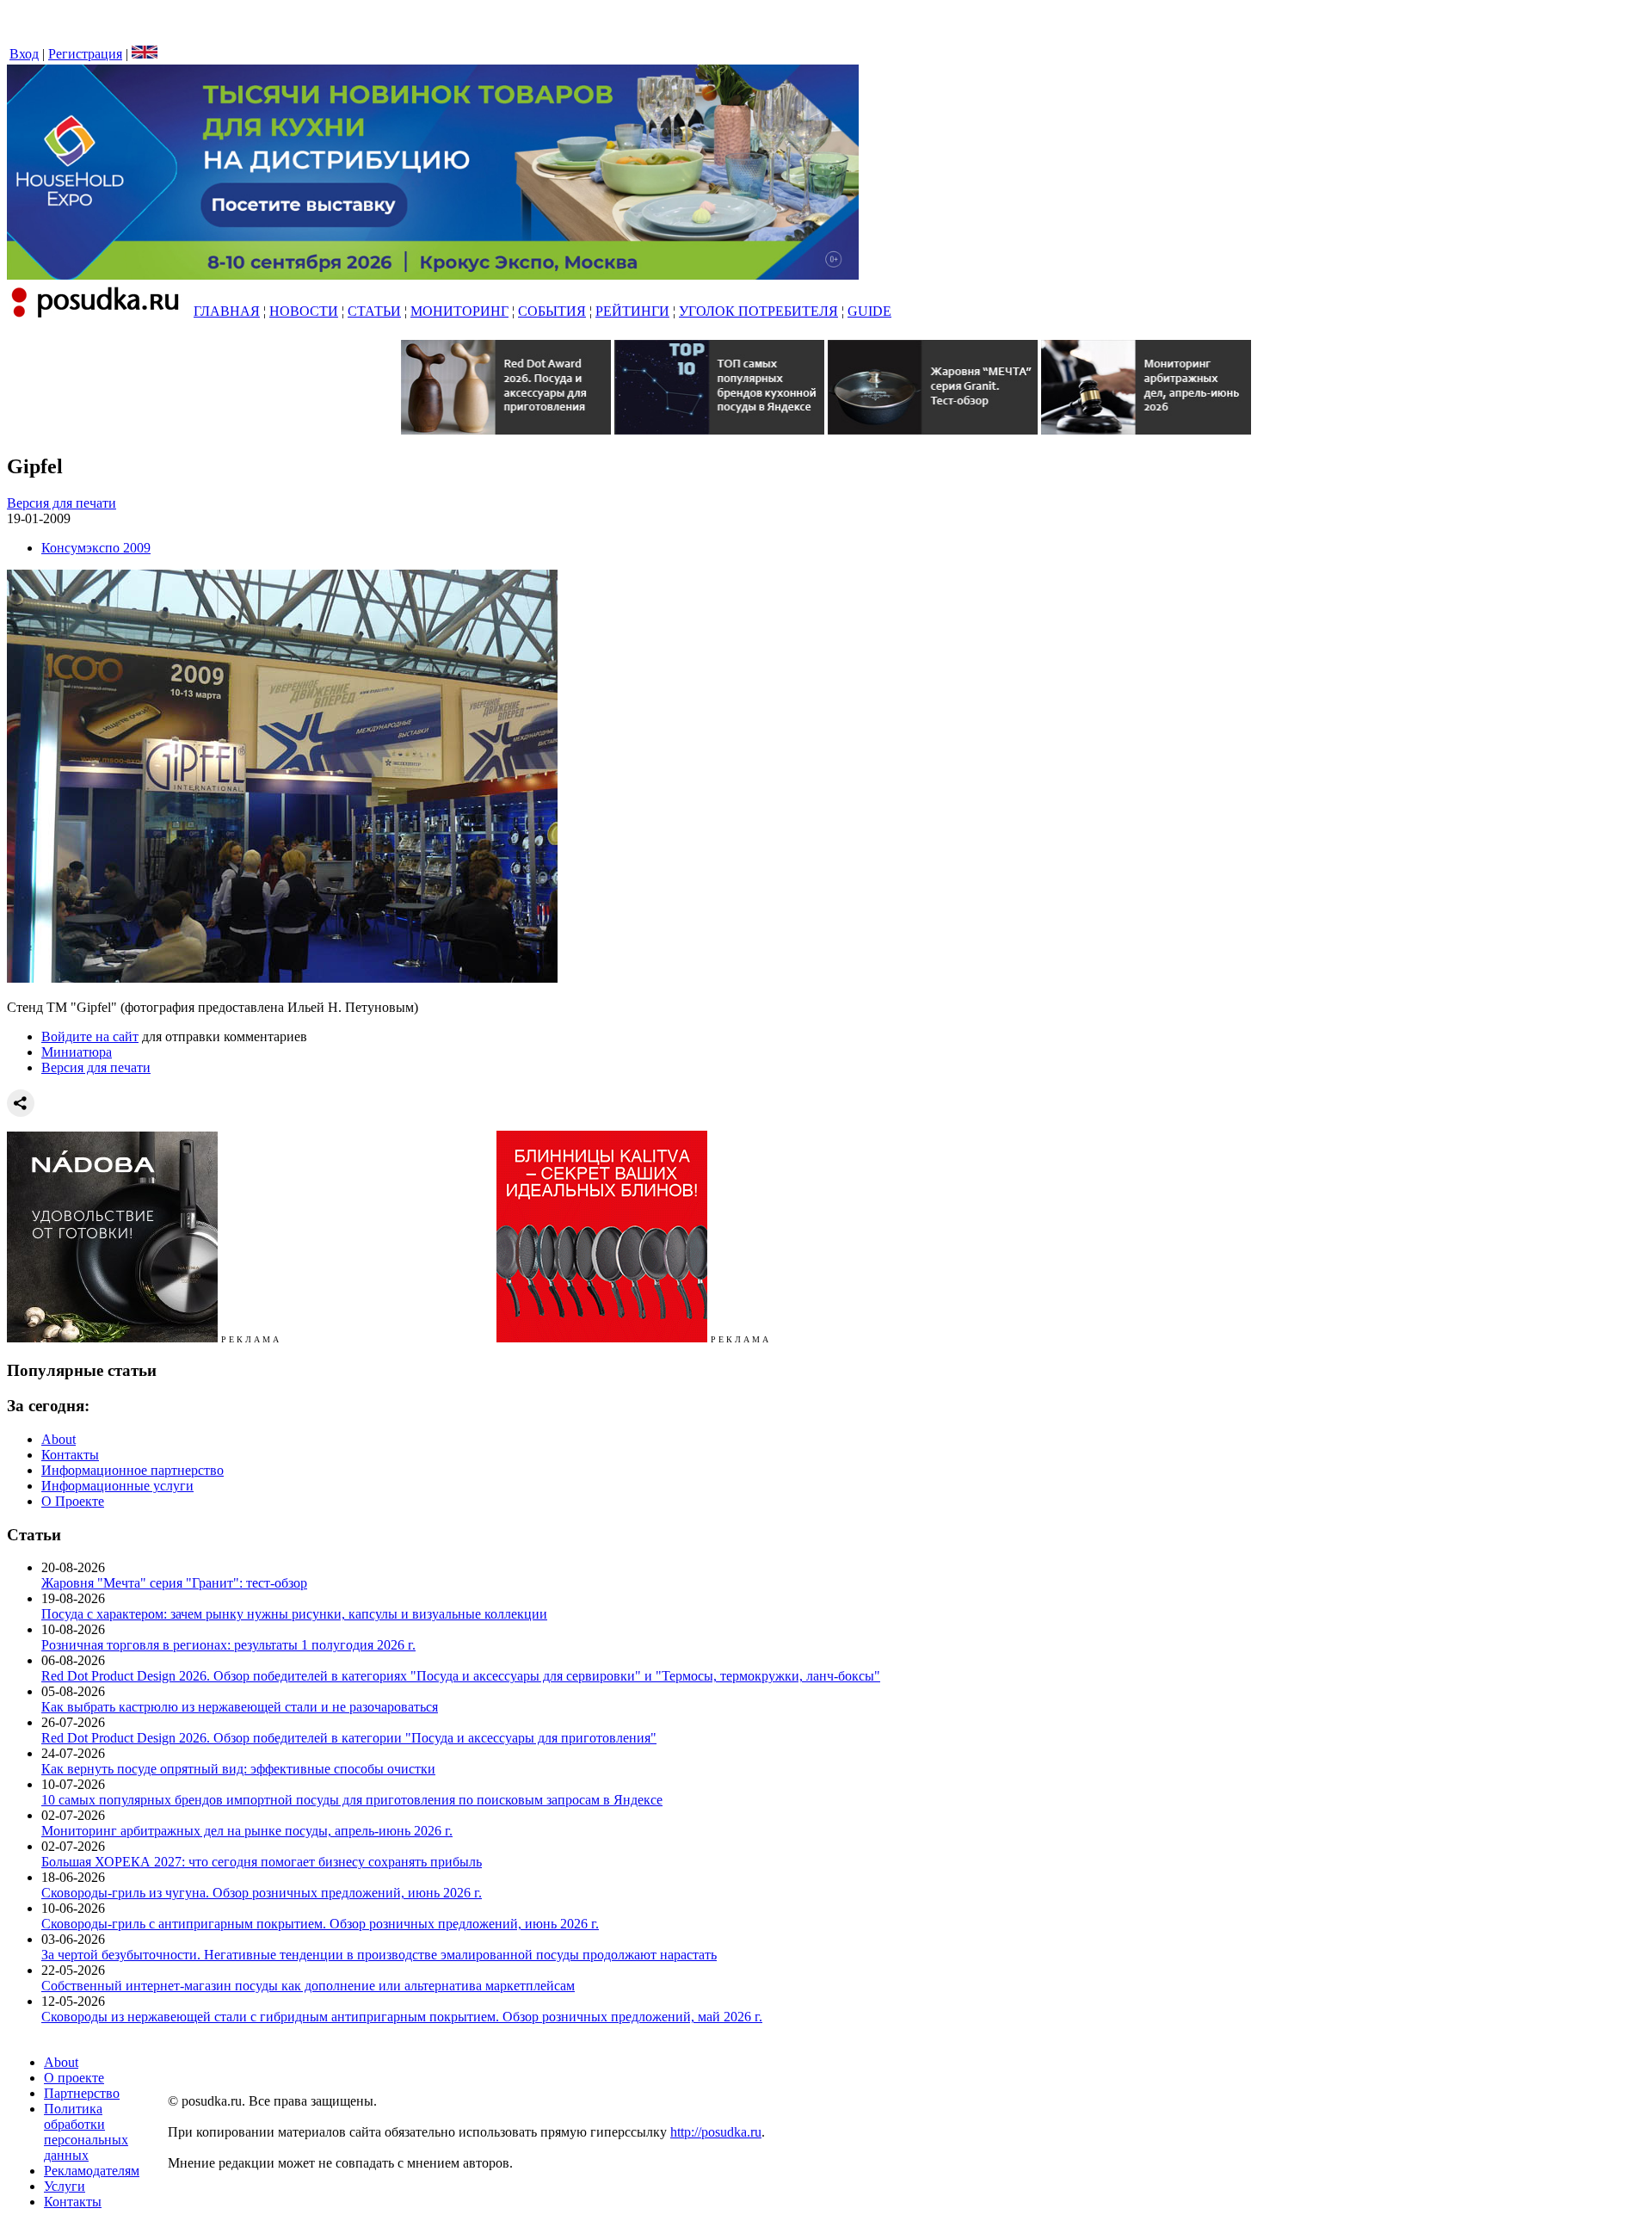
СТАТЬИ (374, 311)
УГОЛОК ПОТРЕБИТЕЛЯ (758, 311)
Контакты (70, 1455)
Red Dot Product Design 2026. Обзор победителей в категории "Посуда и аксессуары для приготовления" (349, 1738)
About (59, 1439)
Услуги (65, 2186)
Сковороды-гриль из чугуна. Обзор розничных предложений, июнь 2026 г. (262, 1893)
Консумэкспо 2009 (96, 548)
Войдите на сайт (90, 1036)
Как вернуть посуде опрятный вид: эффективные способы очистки (238, 1769)
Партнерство (82, 2093)
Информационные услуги (117, 1486)
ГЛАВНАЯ (227, 311)
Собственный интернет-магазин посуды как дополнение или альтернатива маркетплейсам (308, 1986)
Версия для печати (62, 503)
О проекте (74, 2078)
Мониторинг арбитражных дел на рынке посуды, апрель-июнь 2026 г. (247, 1831)
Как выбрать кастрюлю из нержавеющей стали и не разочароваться (240, 1707)
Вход (24, 54)
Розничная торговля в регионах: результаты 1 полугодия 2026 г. (228, 1645)
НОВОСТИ (304, 311)
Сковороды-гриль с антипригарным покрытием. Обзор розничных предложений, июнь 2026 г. (320, 1924)
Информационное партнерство (133, 1470)
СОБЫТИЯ (552, 311)
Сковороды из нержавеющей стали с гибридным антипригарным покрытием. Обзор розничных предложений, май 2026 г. (402, 2017)
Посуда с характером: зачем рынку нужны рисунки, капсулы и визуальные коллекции (294, 1614)
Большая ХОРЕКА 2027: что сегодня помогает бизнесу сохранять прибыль (262, 1862)
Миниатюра (77, 1052)
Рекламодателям (92, 2171)
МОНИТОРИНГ (459, 311)
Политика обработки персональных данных (86, 2132)
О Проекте (73, 1501)
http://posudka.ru (716, 2132)
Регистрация (85, 54)
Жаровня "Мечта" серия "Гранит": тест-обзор (174, 1583)
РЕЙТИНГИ (632, 311)
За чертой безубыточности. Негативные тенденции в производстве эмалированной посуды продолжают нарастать (379, 1955)
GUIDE (869, 311)
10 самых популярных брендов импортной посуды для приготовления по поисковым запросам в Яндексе (352, 1800)
